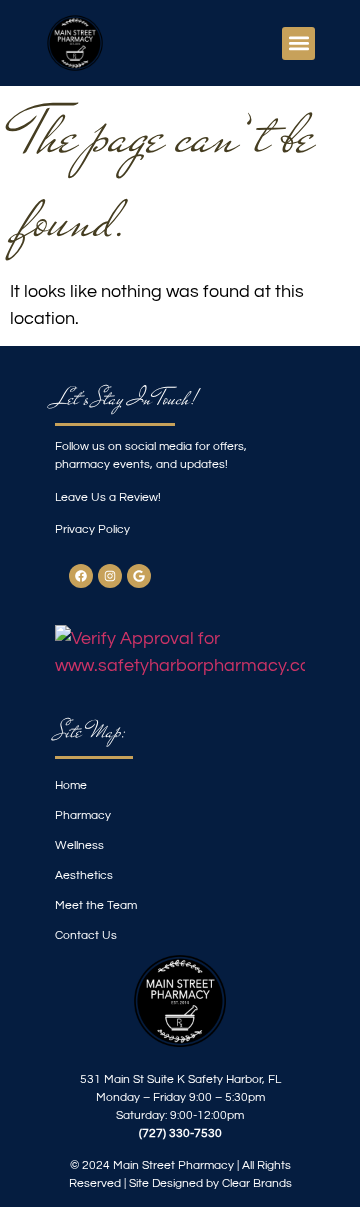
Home (71, 785)
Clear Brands (257, 1183)
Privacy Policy (92, 529)
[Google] (139, 576)
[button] (298, 43)
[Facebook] (81, 576)
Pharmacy (83, 815)
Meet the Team (96, 905)
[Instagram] (110, 576)
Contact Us (86, 935)
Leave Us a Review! (108, 497)
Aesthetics (84, 875)
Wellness (79, 845)
